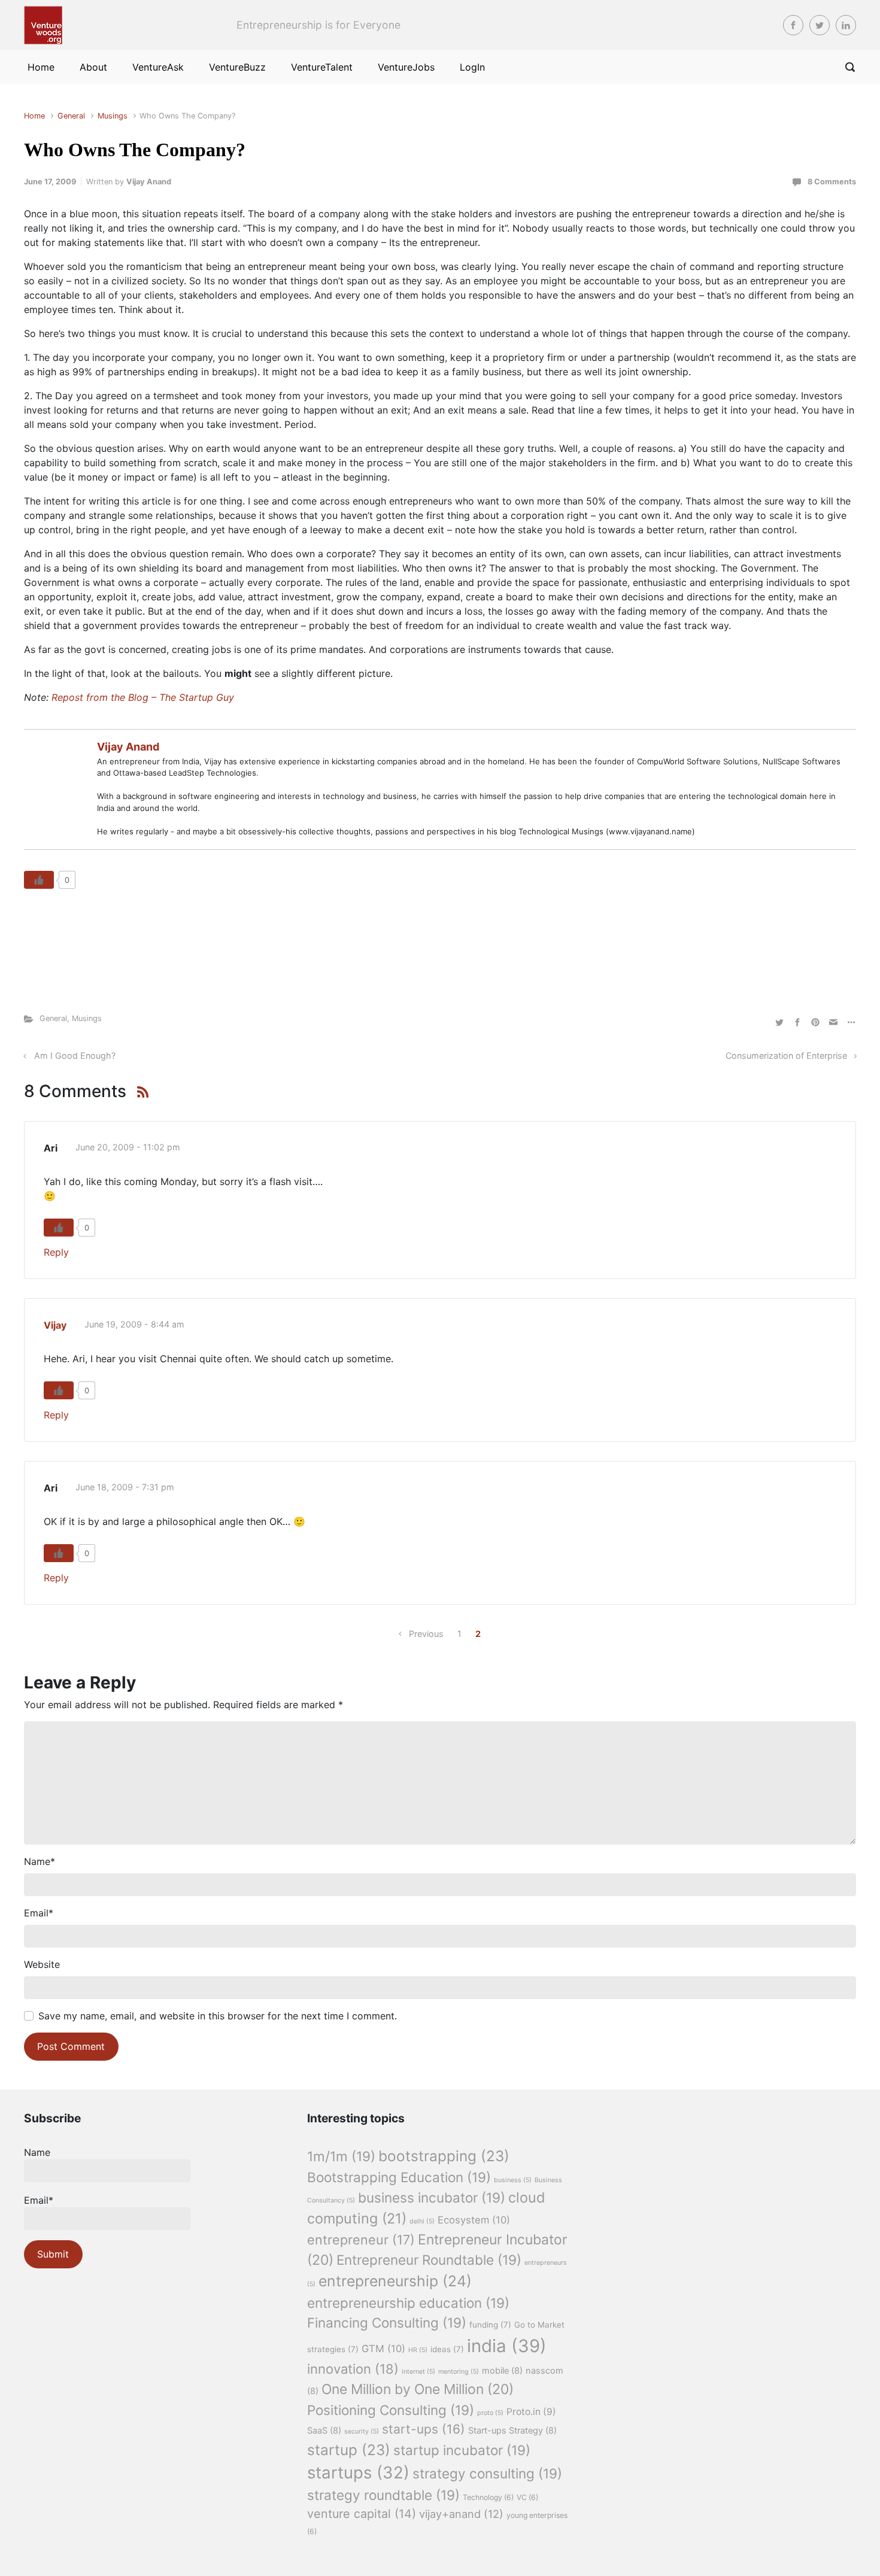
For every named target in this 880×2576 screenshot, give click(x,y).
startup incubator (462, 2450)
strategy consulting (487, 2473)
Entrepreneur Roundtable (429, 2260)
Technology (488, 2497)
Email (39, 1913)
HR (418, 2350)
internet (418, 2372)
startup (349, 2450)
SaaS (324, 2431)
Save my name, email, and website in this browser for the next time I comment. (218, 2016)
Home (34, 116)
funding (490, 2325)
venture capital (362, 2514)
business (513, 2180)
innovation (353, 2369)
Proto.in (531, 2412)
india (507, 2346)
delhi (422, 2221)
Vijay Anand (149, 182)
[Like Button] (39, 880)
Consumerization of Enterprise (786, 1055)
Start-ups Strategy (512, 2431)
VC (527, 2497)
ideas (447, 2349)
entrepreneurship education (408, 2303)
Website (42, 1964)
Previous (426, 1634)
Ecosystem (474, 2220)
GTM (383, 2349)
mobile (502, 2371)
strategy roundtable (383, 2495)
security (362, 2431)
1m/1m (341, 2156)
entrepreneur (361, 2240)
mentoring (459, 2372)
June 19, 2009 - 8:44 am (134, 1324)
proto (490, 2413)
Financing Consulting (387, 2323)
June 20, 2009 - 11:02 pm (128, 1147)
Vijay (55, 1325)
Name (40, 1861)
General (71, 116)
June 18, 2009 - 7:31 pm (125, 1487)
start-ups (424, 2429)
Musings (113, 116)
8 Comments (832, 182)
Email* (39, 2200)
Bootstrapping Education (399, 2177)
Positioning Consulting (391, 2410)
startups (358, 2472)
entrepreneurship (395, 2281)
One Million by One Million (418, 2389)
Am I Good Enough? (75, 1055)
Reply (56, 1252)
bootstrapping (444, 2156)
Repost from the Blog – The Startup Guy (143, 697)
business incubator (432, 2197)
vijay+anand (461, 2514)
